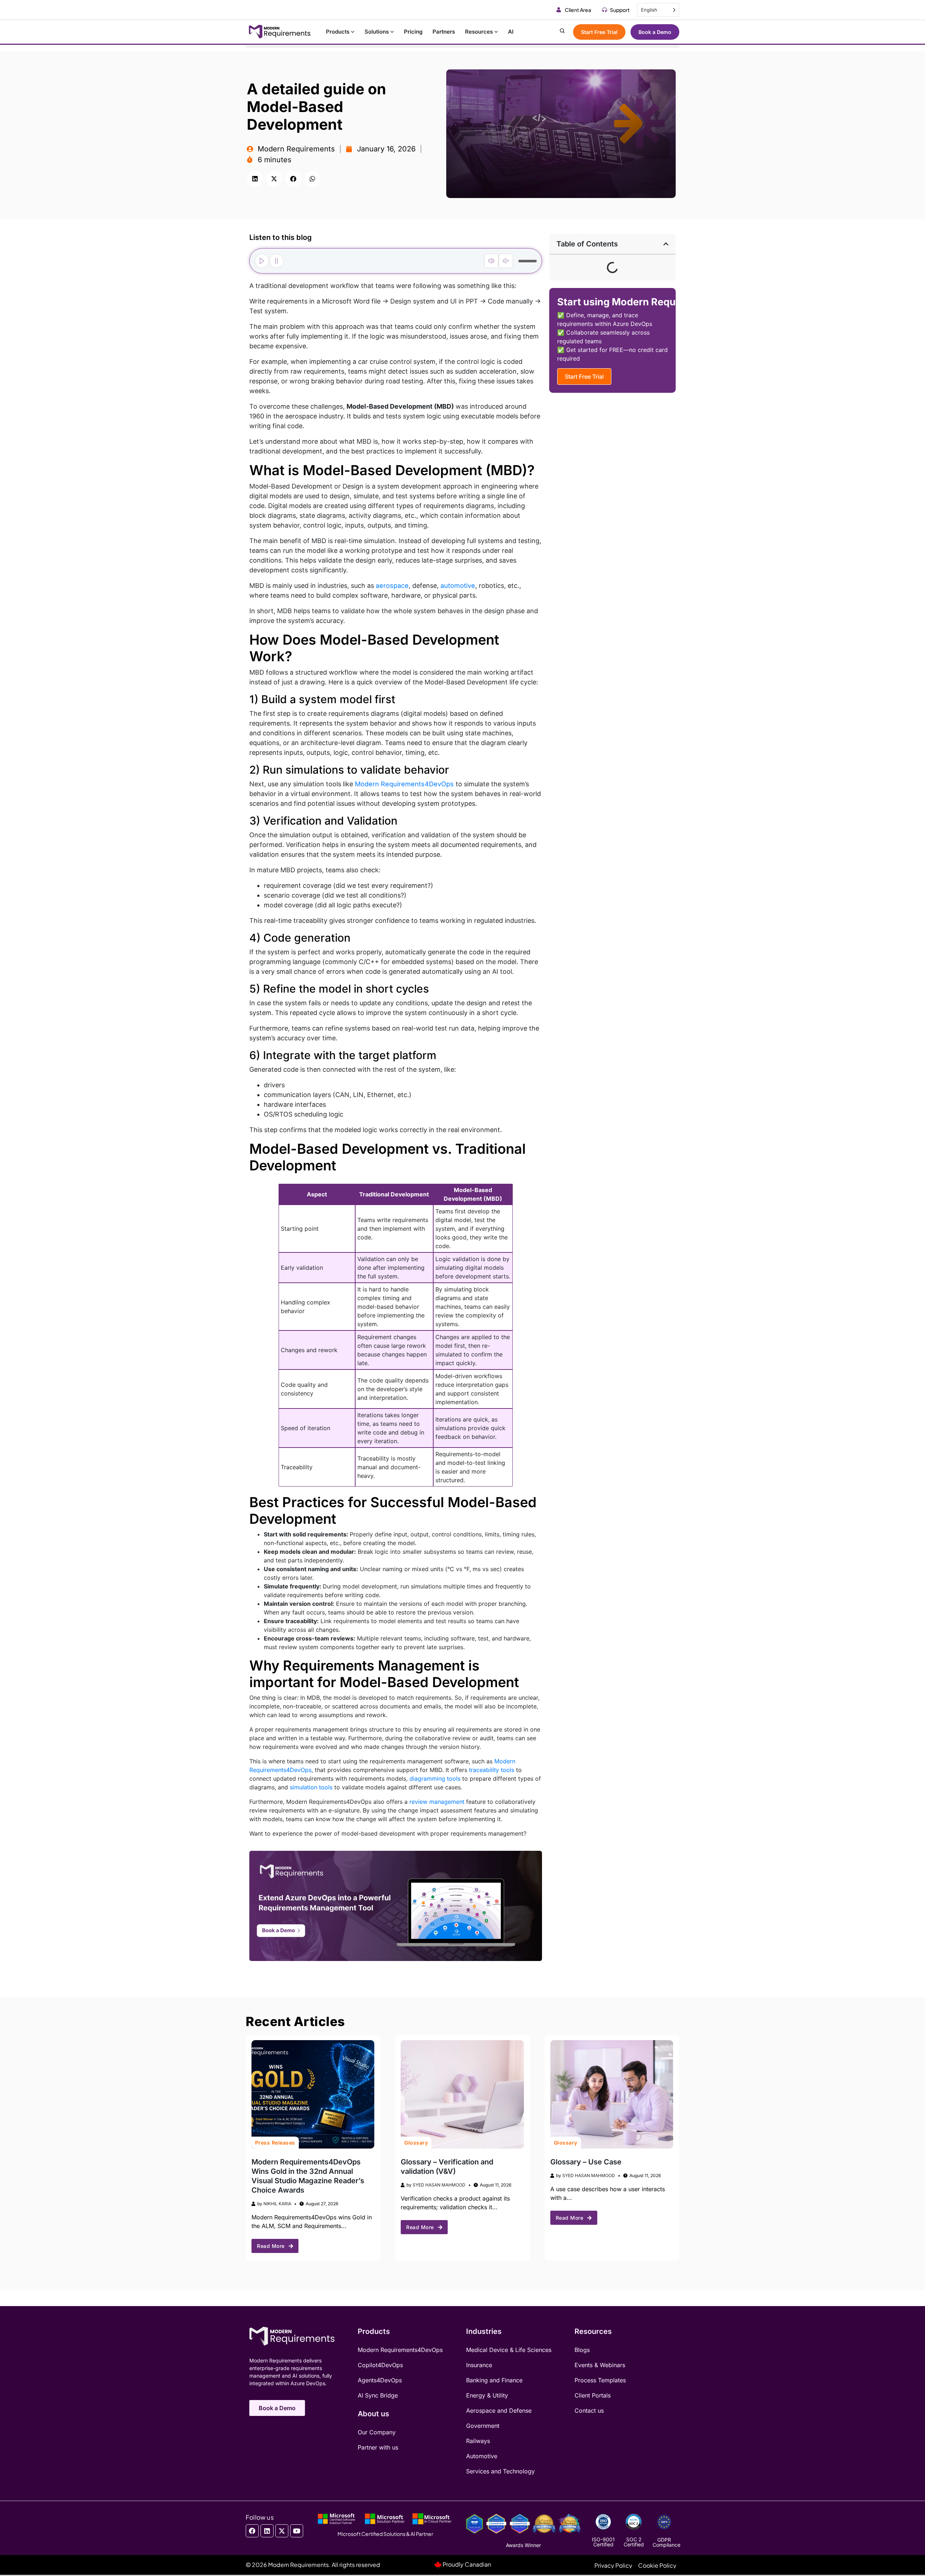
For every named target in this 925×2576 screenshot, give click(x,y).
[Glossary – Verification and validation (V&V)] (462, 2094)
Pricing (413, 32)
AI (511, 32)
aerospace (392, 586)
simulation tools (311, 1787)
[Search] (562, 32)
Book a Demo (655, 32)
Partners (444, 32)
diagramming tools (435, 1779)
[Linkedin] (267, 2531)
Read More (271, 2246)
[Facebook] (252, 2531)
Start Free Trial (599, 32)
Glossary (416, 2143)
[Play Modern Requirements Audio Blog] (262, 261)
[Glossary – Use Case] (612, 2094)
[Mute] (491, 261)
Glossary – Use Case (586, 2162)
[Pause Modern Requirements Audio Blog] (276, 261)
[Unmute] (506, 261)
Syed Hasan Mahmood (439, 2185)
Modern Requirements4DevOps (404, 784)
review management (437, 1802)
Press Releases (275, 2143)
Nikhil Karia (277, 2204)
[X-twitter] (282, 2531)
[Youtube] (297, 2531)
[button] (255, 179)
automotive (458, 586)
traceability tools (492, 1770)
